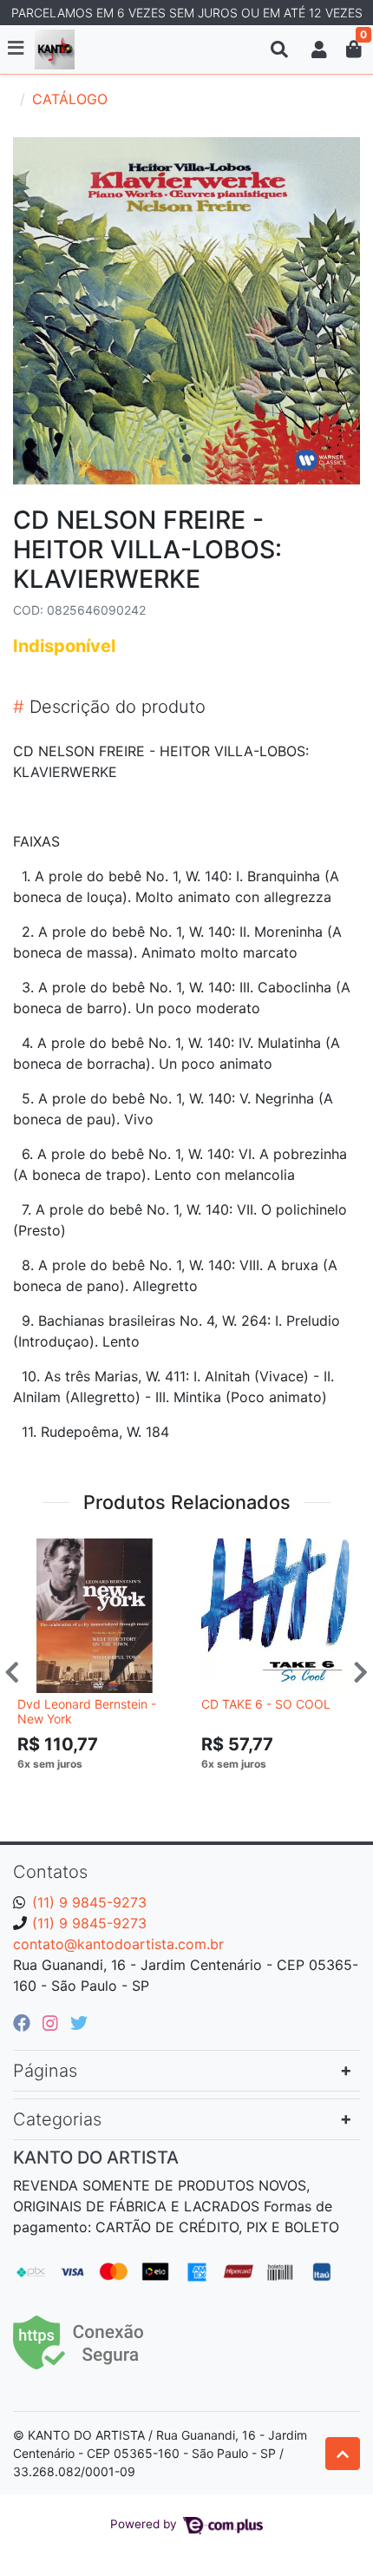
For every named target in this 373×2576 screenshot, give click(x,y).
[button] (319, 49)
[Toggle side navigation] (17, 49)
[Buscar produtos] (279, 49)
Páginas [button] (45, 2071)
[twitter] (79, 2023)
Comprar (102, 1790)
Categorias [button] (57, 2119)
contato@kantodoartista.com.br (118, 1944)
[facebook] (24, 2023)
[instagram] (53, 2023)
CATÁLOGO (70, 99)
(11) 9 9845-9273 (89, 1902)
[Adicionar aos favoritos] (39, 1553)
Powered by (145, 2524)
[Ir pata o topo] (343, 2454)
